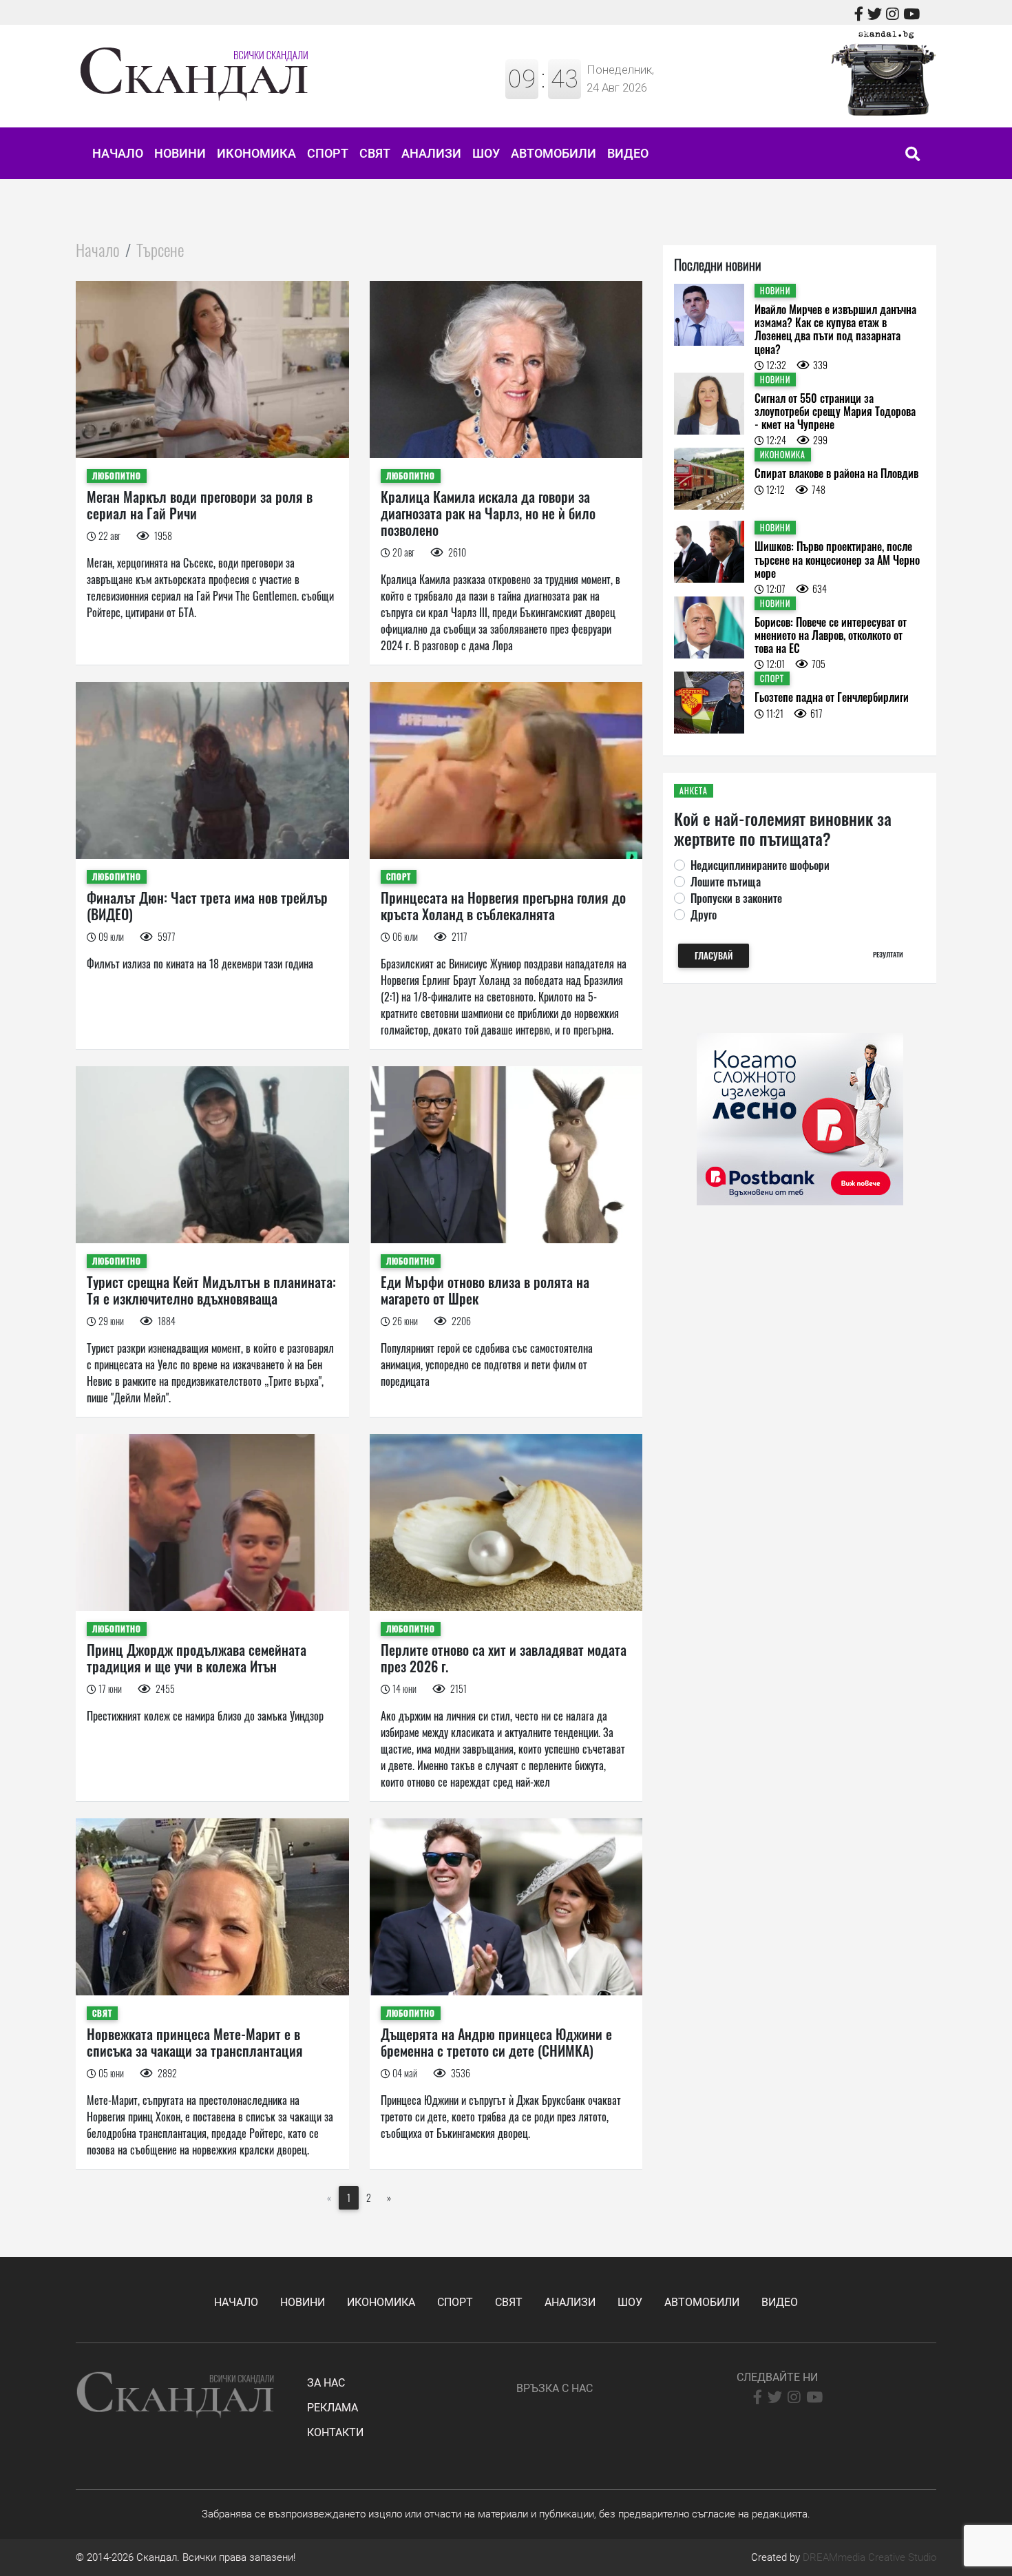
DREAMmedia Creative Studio (869, 2557)
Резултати (888, 954)
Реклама (333, 2408)
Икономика (256, 153)
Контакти (335, 2432)
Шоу (486, 153)
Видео (628, 153)
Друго (704, 915)
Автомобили (554, 153)
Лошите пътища (726, 882)
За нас (326, 2383)
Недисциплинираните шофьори (760, 865)
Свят (375, 153)
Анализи (431, 153)
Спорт (328, 153)
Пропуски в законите (736, 898)
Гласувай (714, 956)
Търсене (160, 249)
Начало (118, 153)
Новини (180, 153)
